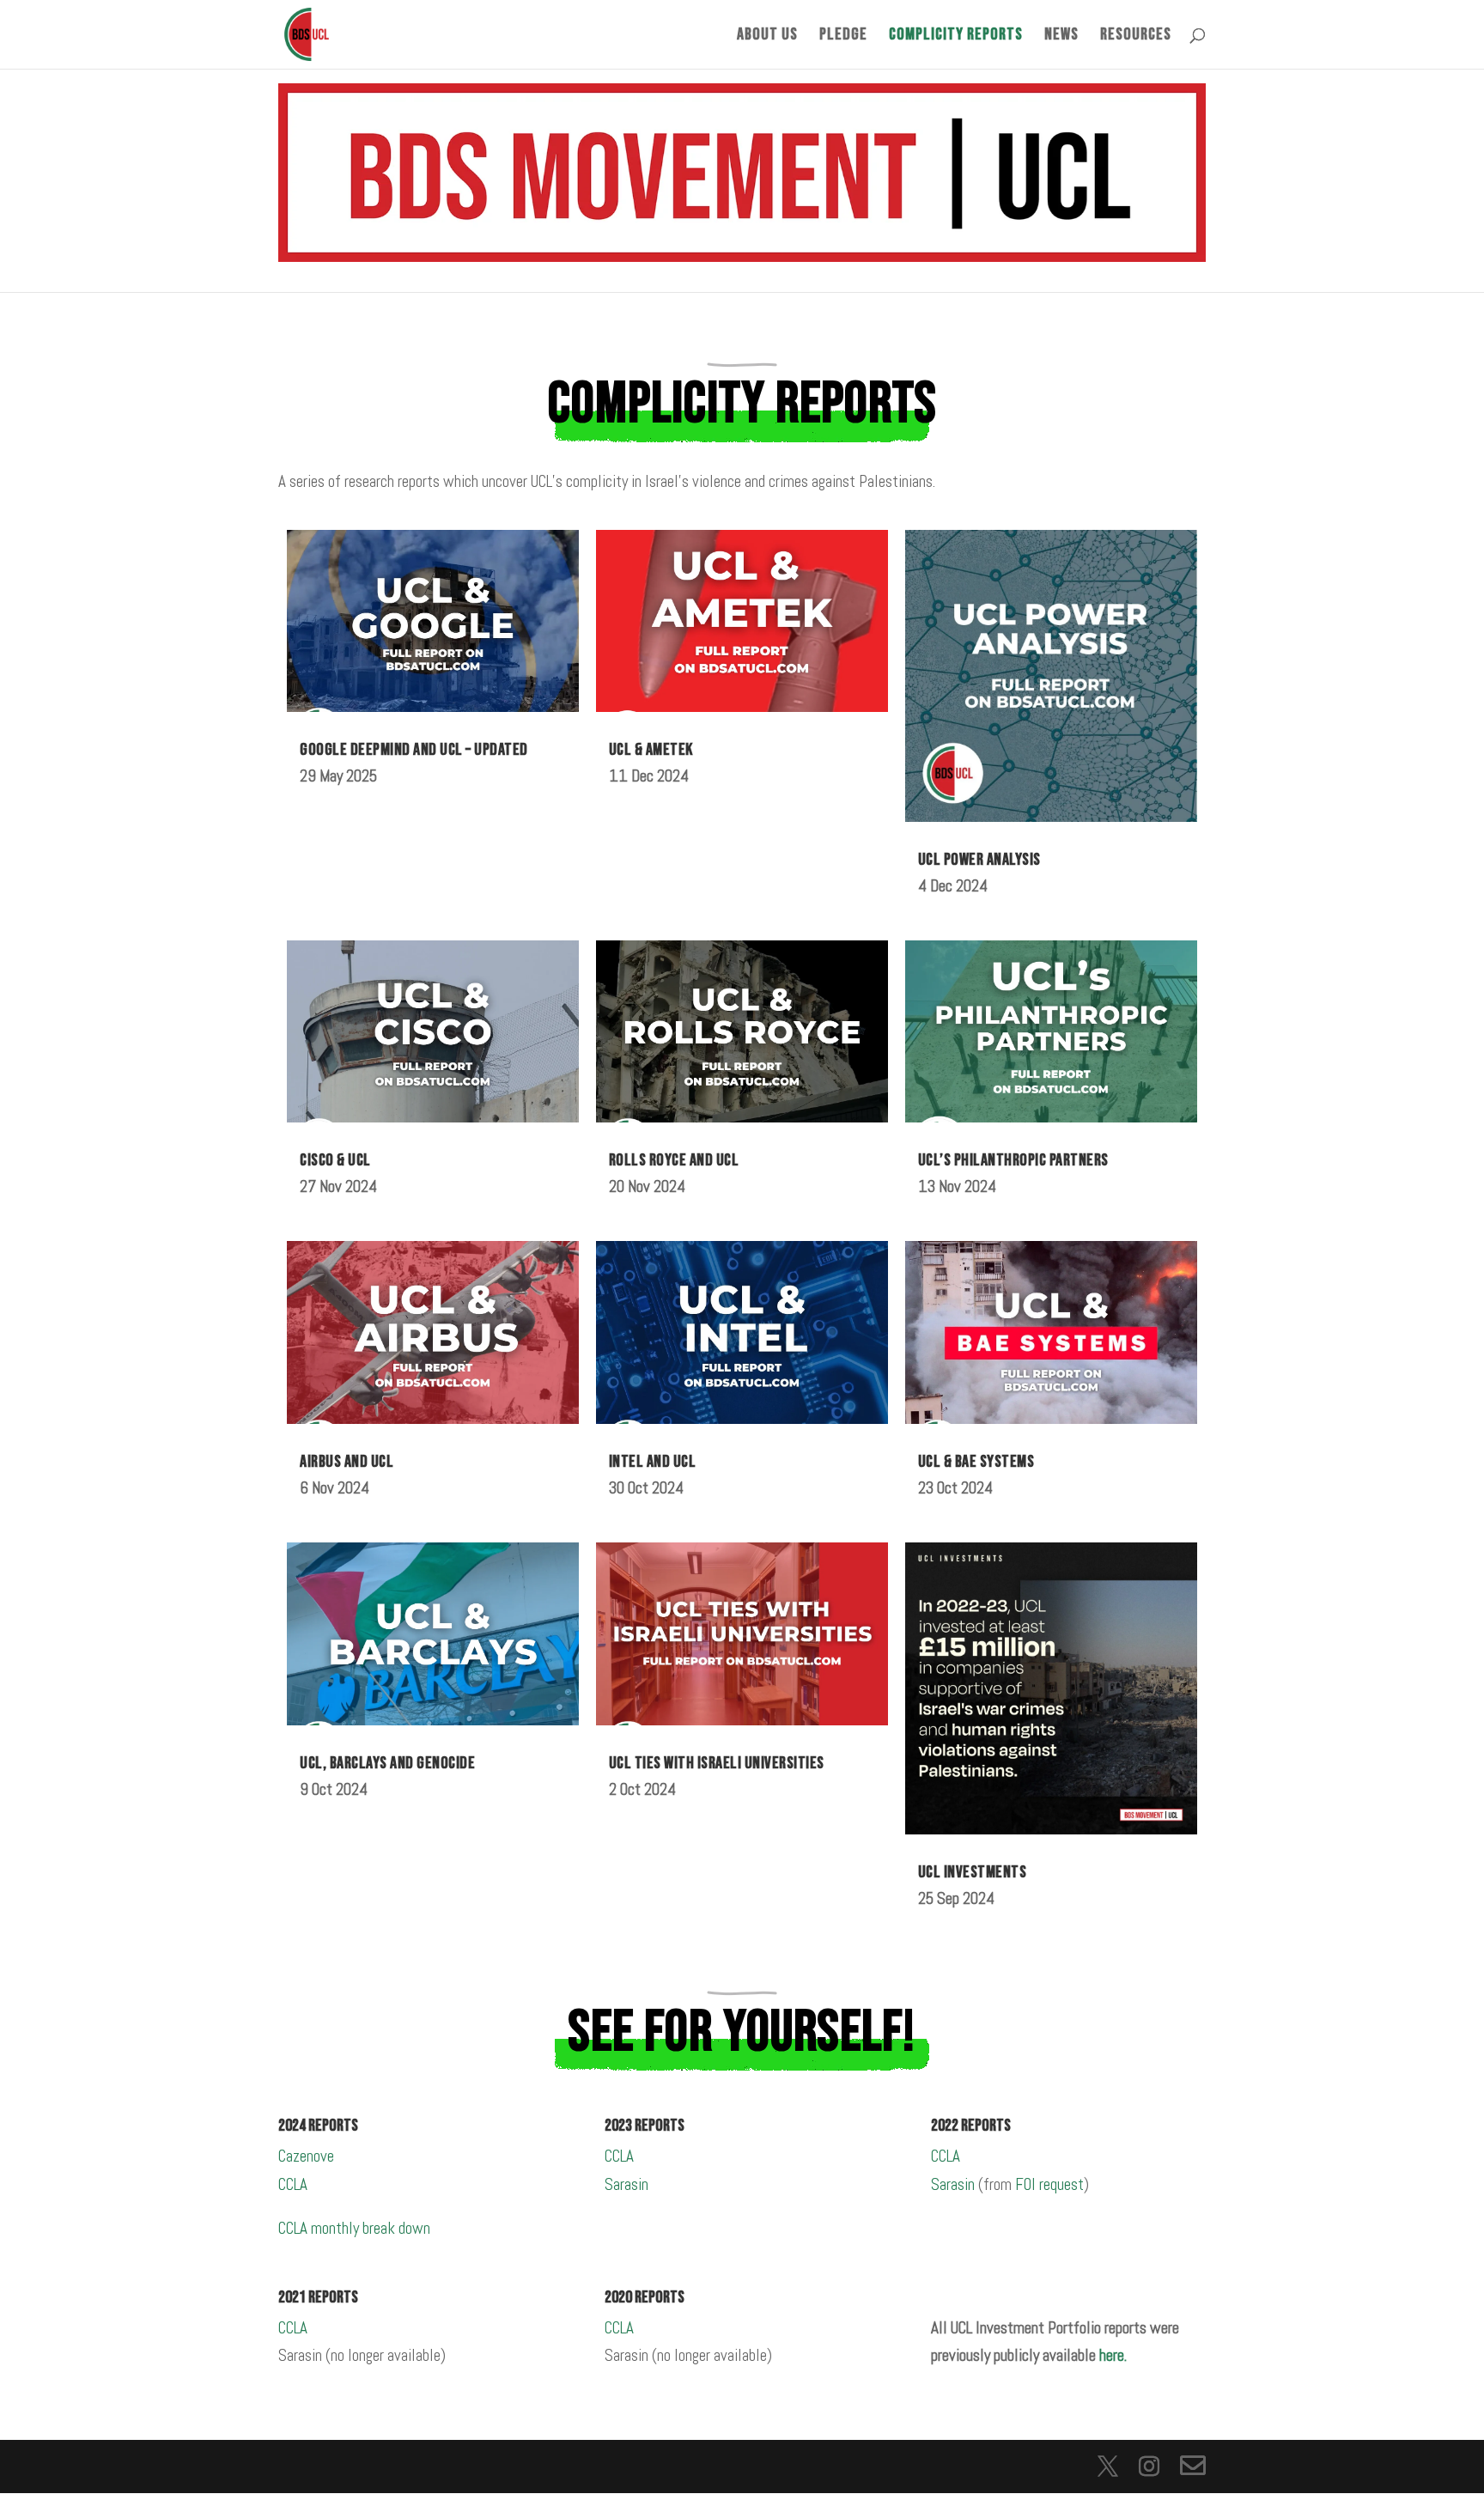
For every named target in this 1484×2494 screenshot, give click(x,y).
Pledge (843, 36)
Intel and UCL (653, 1462)
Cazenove (306, 2156)
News (1061, 36)
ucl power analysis (979, 860)
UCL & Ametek (651, 750)
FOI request (1049, 2184)
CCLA (293, 2184)
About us (767, 36)
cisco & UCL (335, 1160)
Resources (1136, 36)
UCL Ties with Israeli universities (717, 1763)
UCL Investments (973, 1872)
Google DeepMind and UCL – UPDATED (414, 750)
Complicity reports (956, 36)
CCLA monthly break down (354, 2228)
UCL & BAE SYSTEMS (976, 1462)
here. (1113, 2355)
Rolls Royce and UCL (674, 1160)
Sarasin (626, 2184)
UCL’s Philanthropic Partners (1013, 1160)
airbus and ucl (347, 1462)
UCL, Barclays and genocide (387, 1763)
